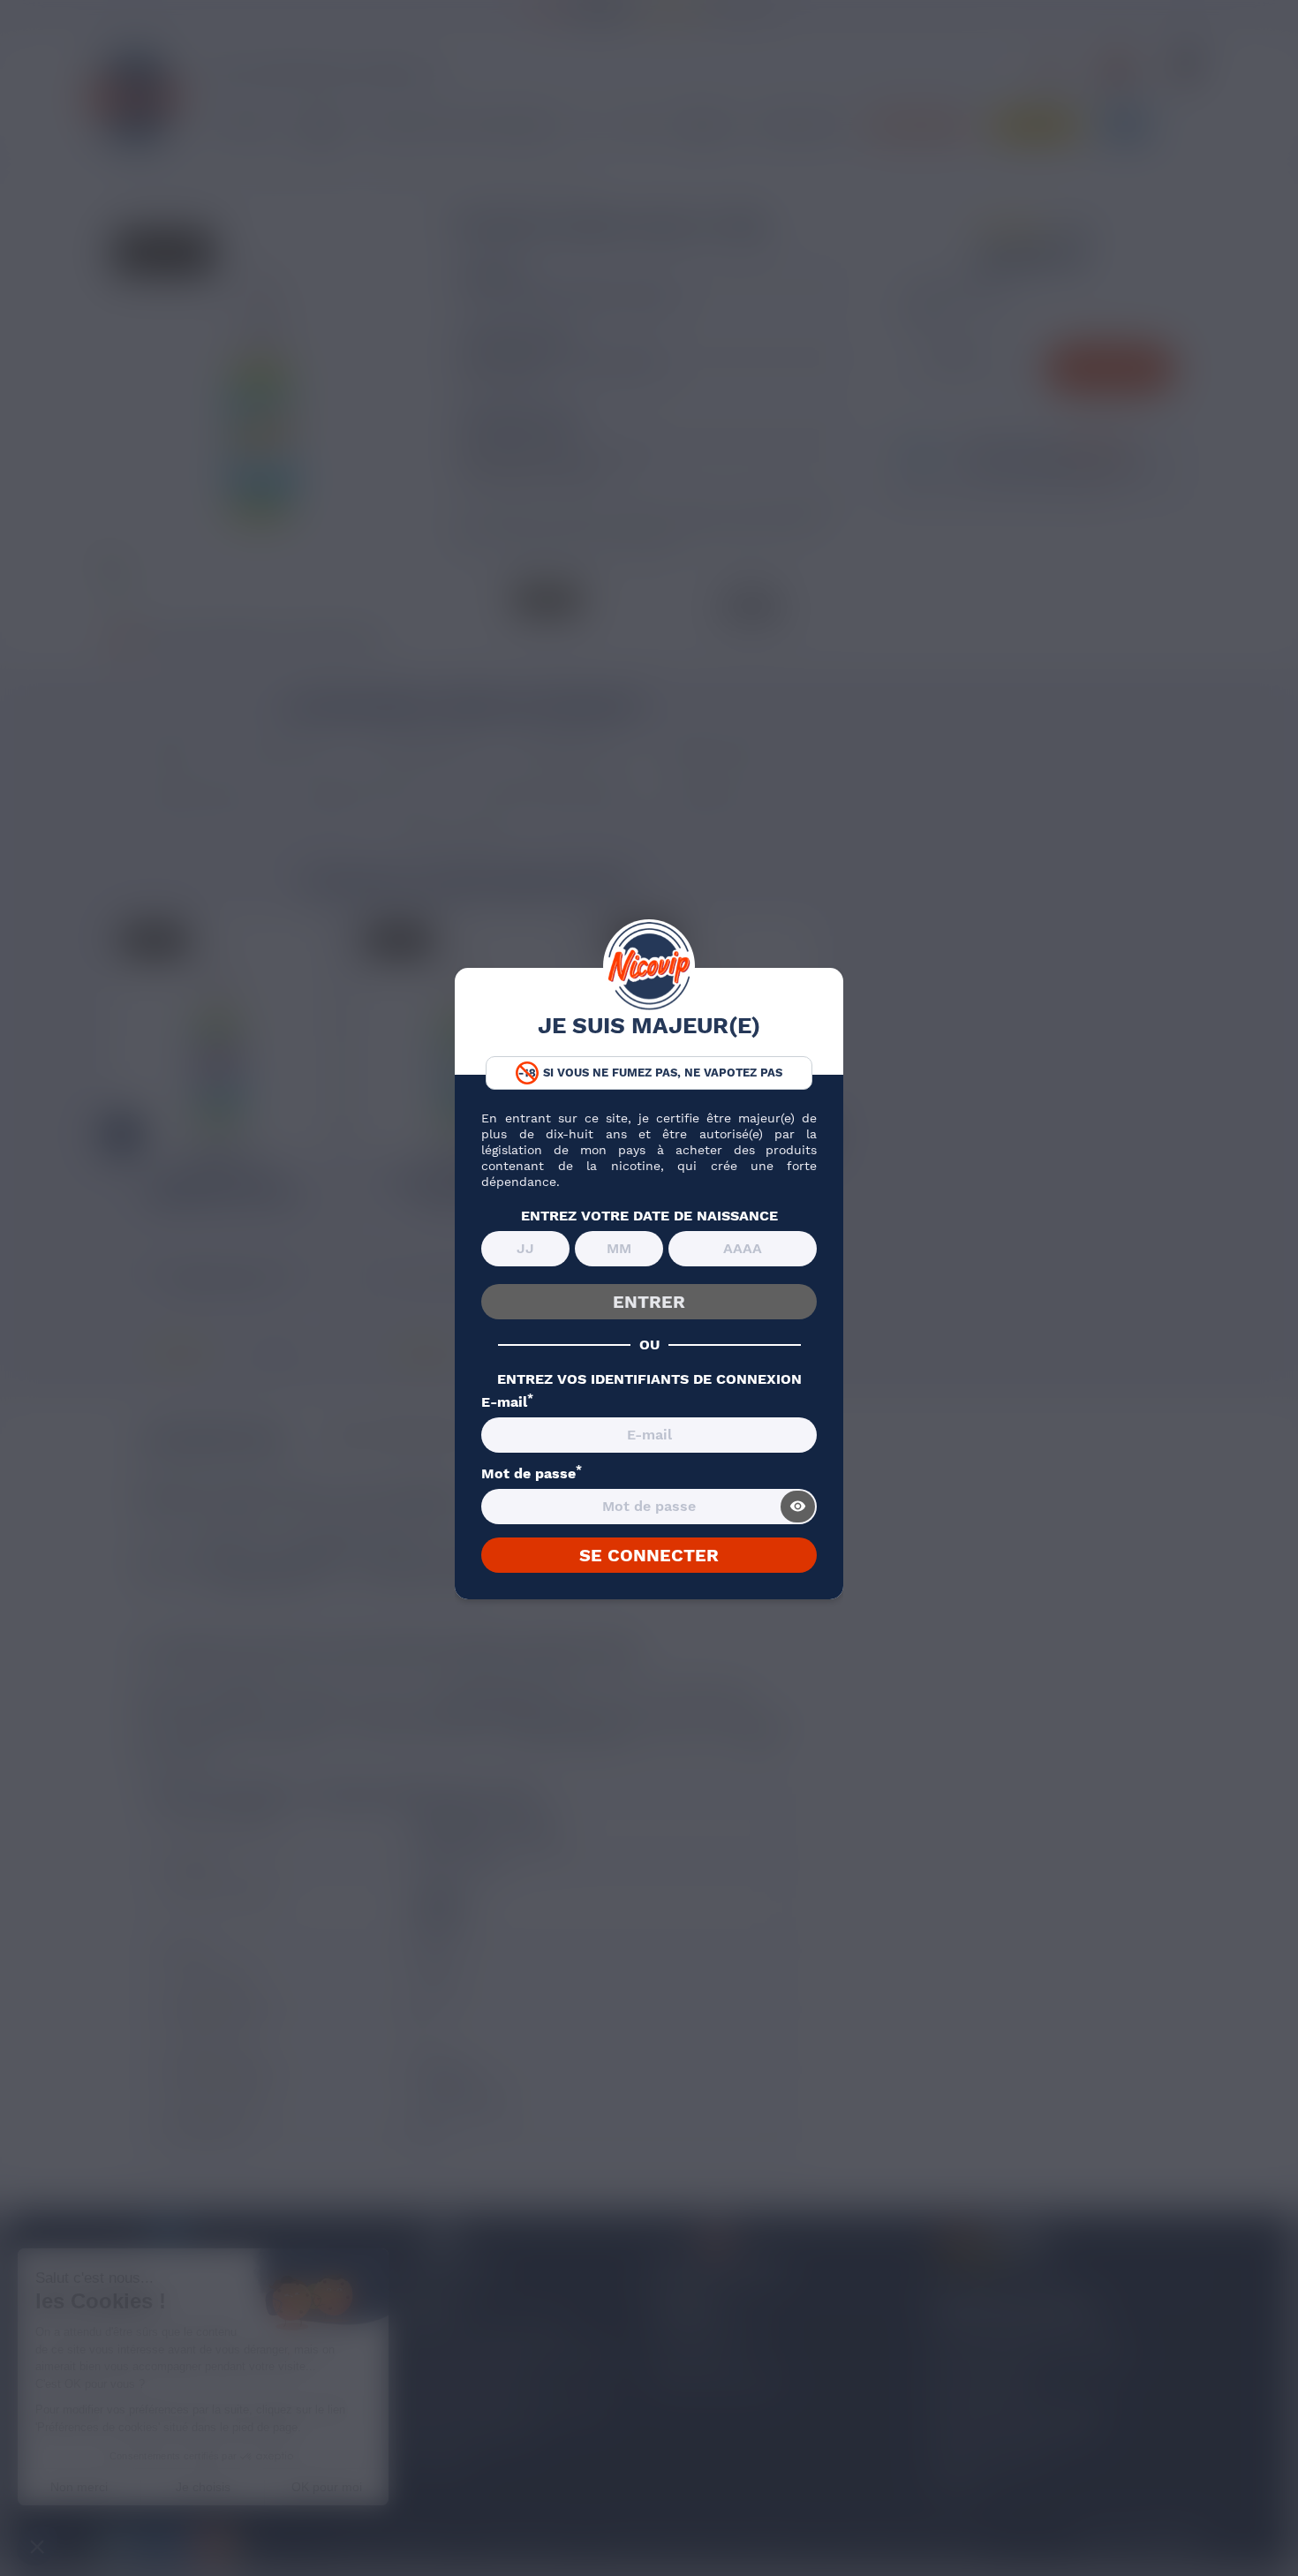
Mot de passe (532, 1474)
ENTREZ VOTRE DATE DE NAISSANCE (649, 1216)
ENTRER (649, 1302)
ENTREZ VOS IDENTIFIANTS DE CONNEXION (649, 1379)
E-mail (507, 1402)
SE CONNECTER (649, 1555)
